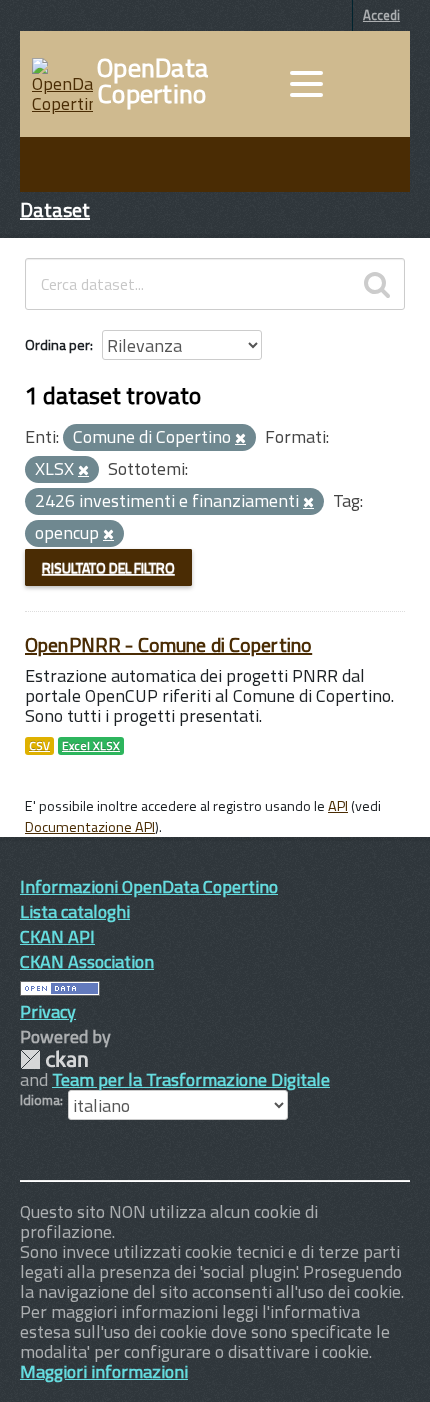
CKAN (54, 1059)
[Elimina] (240, 439)
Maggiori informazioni (104, 1371)
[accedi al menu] (306, 84)
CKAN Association (87, 961)
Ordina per (57, 344)
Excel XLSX (91, 746)
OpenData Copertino (152, 81)
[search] (377, 284)
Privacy (48, 1011)
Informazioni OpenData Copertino (149, 886)
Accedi (381, 15)
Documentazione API (90, 827)
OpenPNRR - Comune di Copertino (168, 644)
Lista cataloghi (75, 911)
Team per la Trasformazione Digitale (191, 1079)
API (338, 806)
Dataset (55, 209)
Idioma (40, 1100)
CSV (39, 746)
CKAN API (57, 936)
